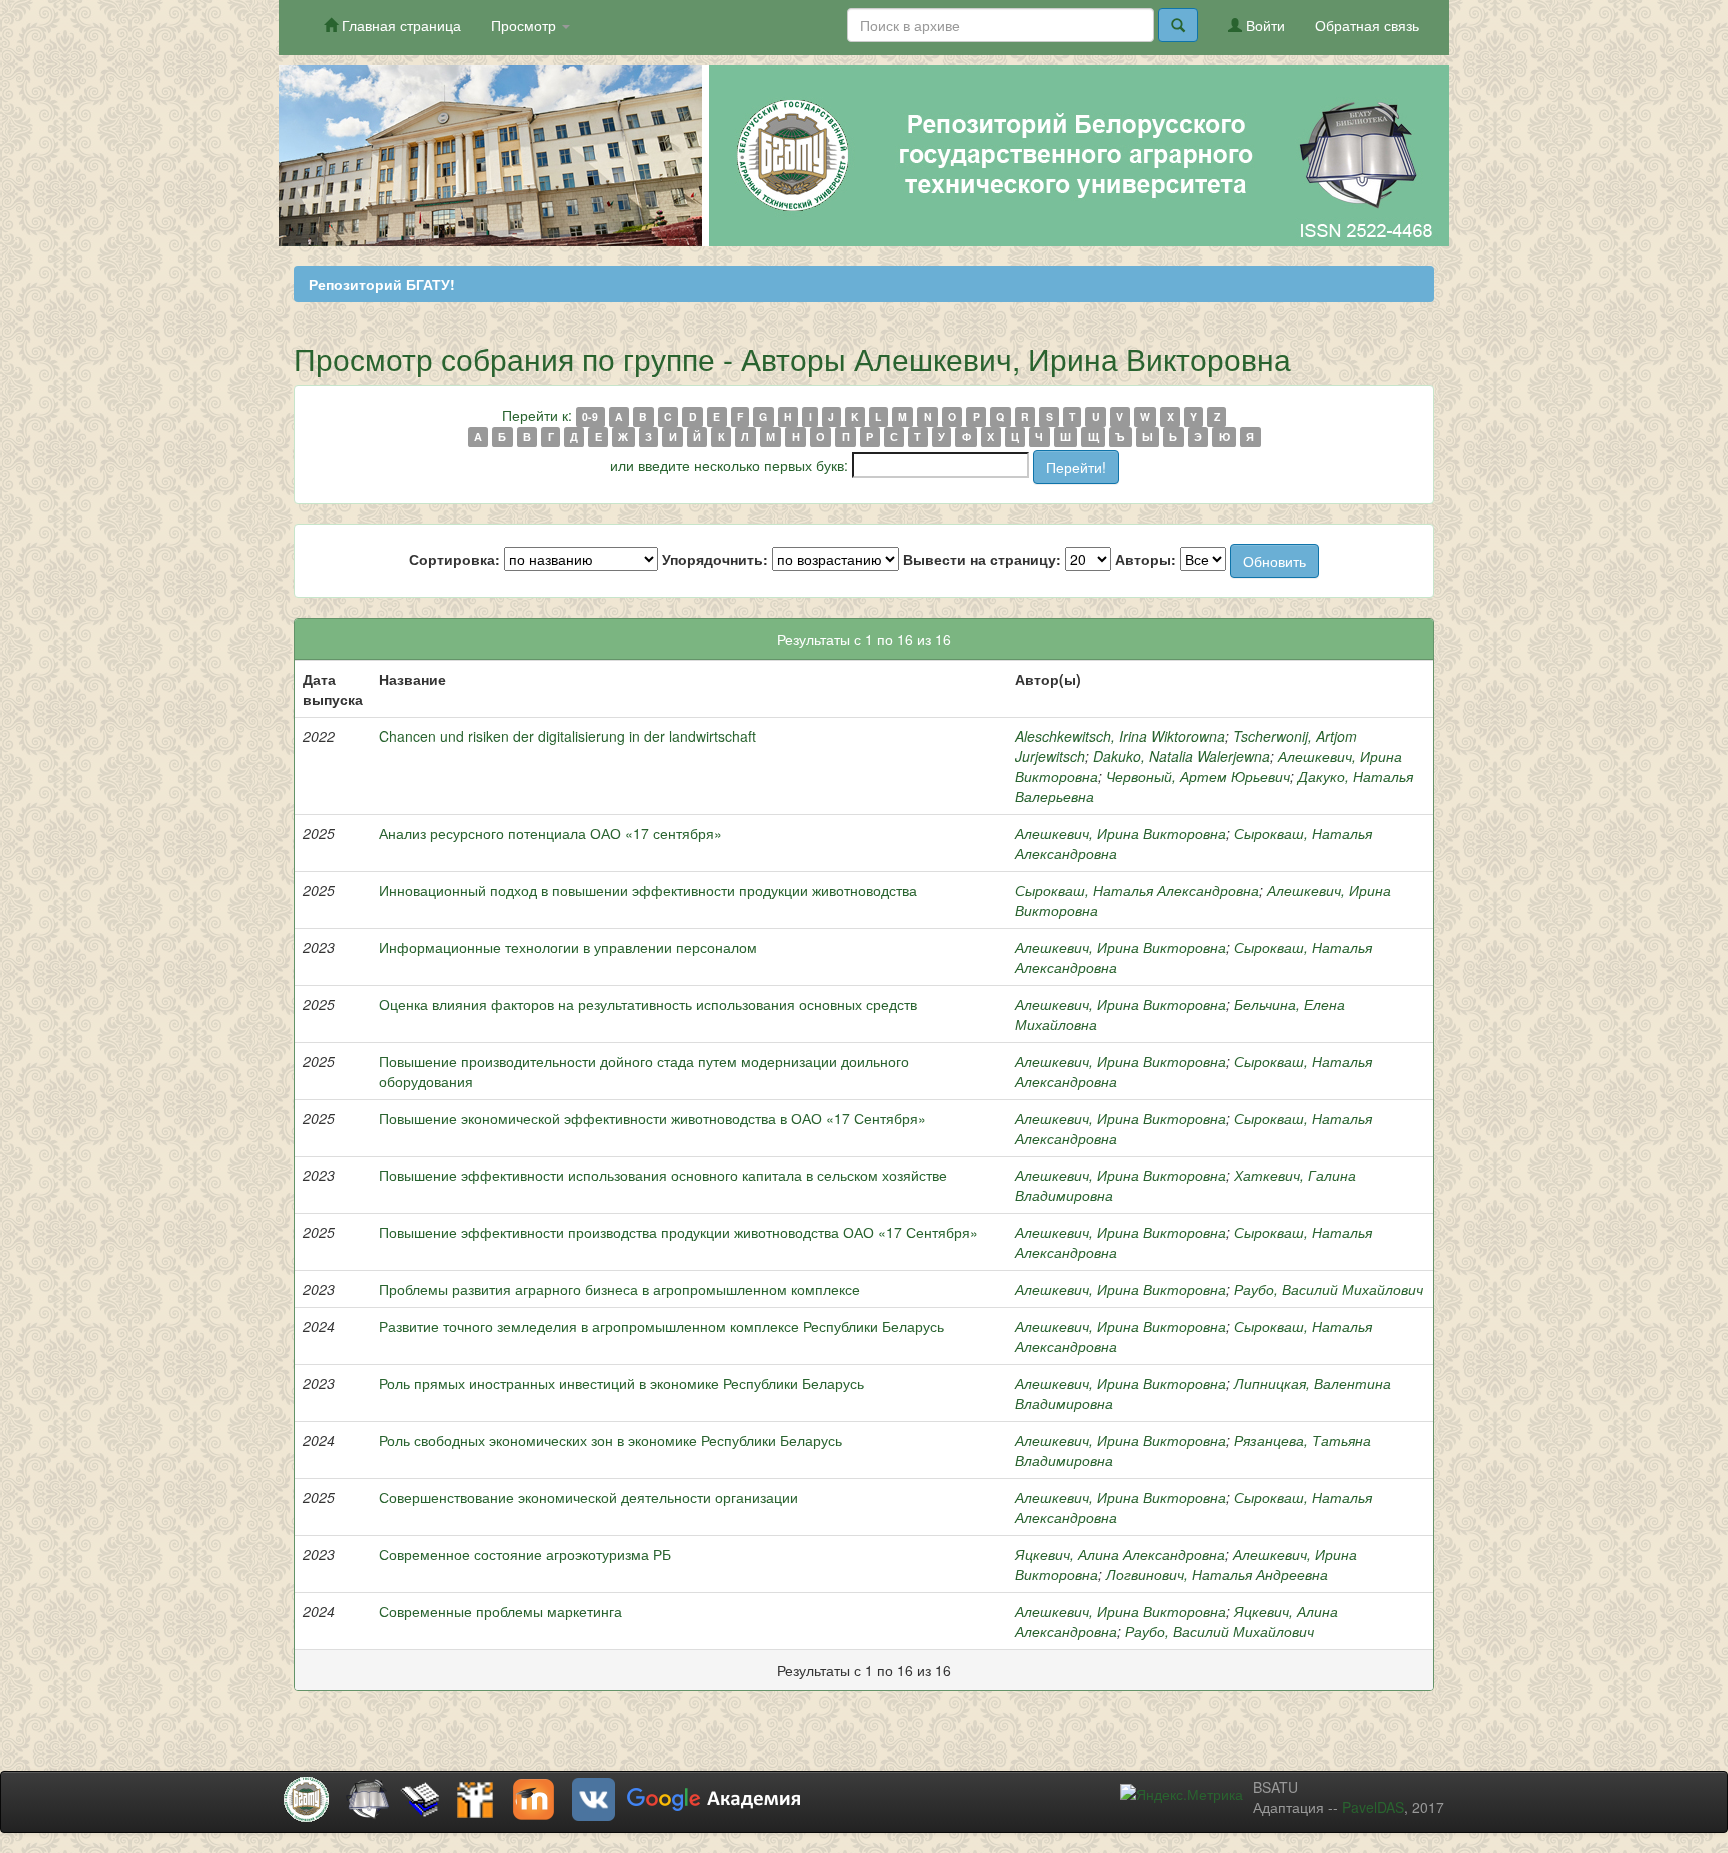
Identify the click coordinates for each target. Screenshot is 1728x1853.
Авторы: (1145, 559)
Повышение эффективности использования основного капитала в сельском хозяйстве (663, 1175)
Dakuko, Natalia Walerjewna (1181, 756)
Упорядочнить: (715, 559)
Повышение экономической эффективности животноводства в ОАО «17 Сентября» (652, 1118)
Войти (1263, 25)
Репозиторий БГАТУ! (382, 284)
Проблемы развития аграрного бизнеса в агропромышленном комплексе (619, 1289)
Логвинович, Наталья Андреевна (1217, 1574)
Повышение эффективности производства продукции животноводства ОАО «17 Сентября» (678, 1232)
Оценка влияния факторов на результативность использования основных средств (648, 1004)
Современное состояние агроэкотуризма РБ (525, 1554)
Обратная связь (1367, 25)
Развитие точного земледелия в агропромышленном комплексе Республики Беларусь (661, 1326)
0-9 (590, 416)
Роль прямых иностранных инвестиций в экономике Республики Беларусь (621, 1383)
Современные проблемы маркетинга (500, 1611)
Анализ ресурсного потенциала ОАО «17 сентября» (550, 833)
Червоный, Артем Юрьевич (1198, 776)
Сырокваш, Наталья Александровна (1137, 890)
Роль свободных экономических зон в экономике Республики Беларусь (610, 1440)
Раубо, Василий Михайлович (1328, 1289)
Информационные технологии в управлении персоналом (568, 947)
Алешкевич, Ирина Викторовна (1120, 833)
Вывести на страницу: (982, 559)
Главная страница (399, 25)
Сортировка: (454, 559)
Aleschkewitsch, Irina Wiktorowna (1120, 736)
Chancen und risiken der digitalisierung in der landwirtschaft (567, 736)
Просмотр (525, 25)
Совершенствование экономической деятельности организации (588, 1497)
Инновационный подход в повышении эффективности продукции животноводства (648, 890)
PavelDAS (1373, 1807)
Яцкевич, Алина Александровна (1120, 1554)
